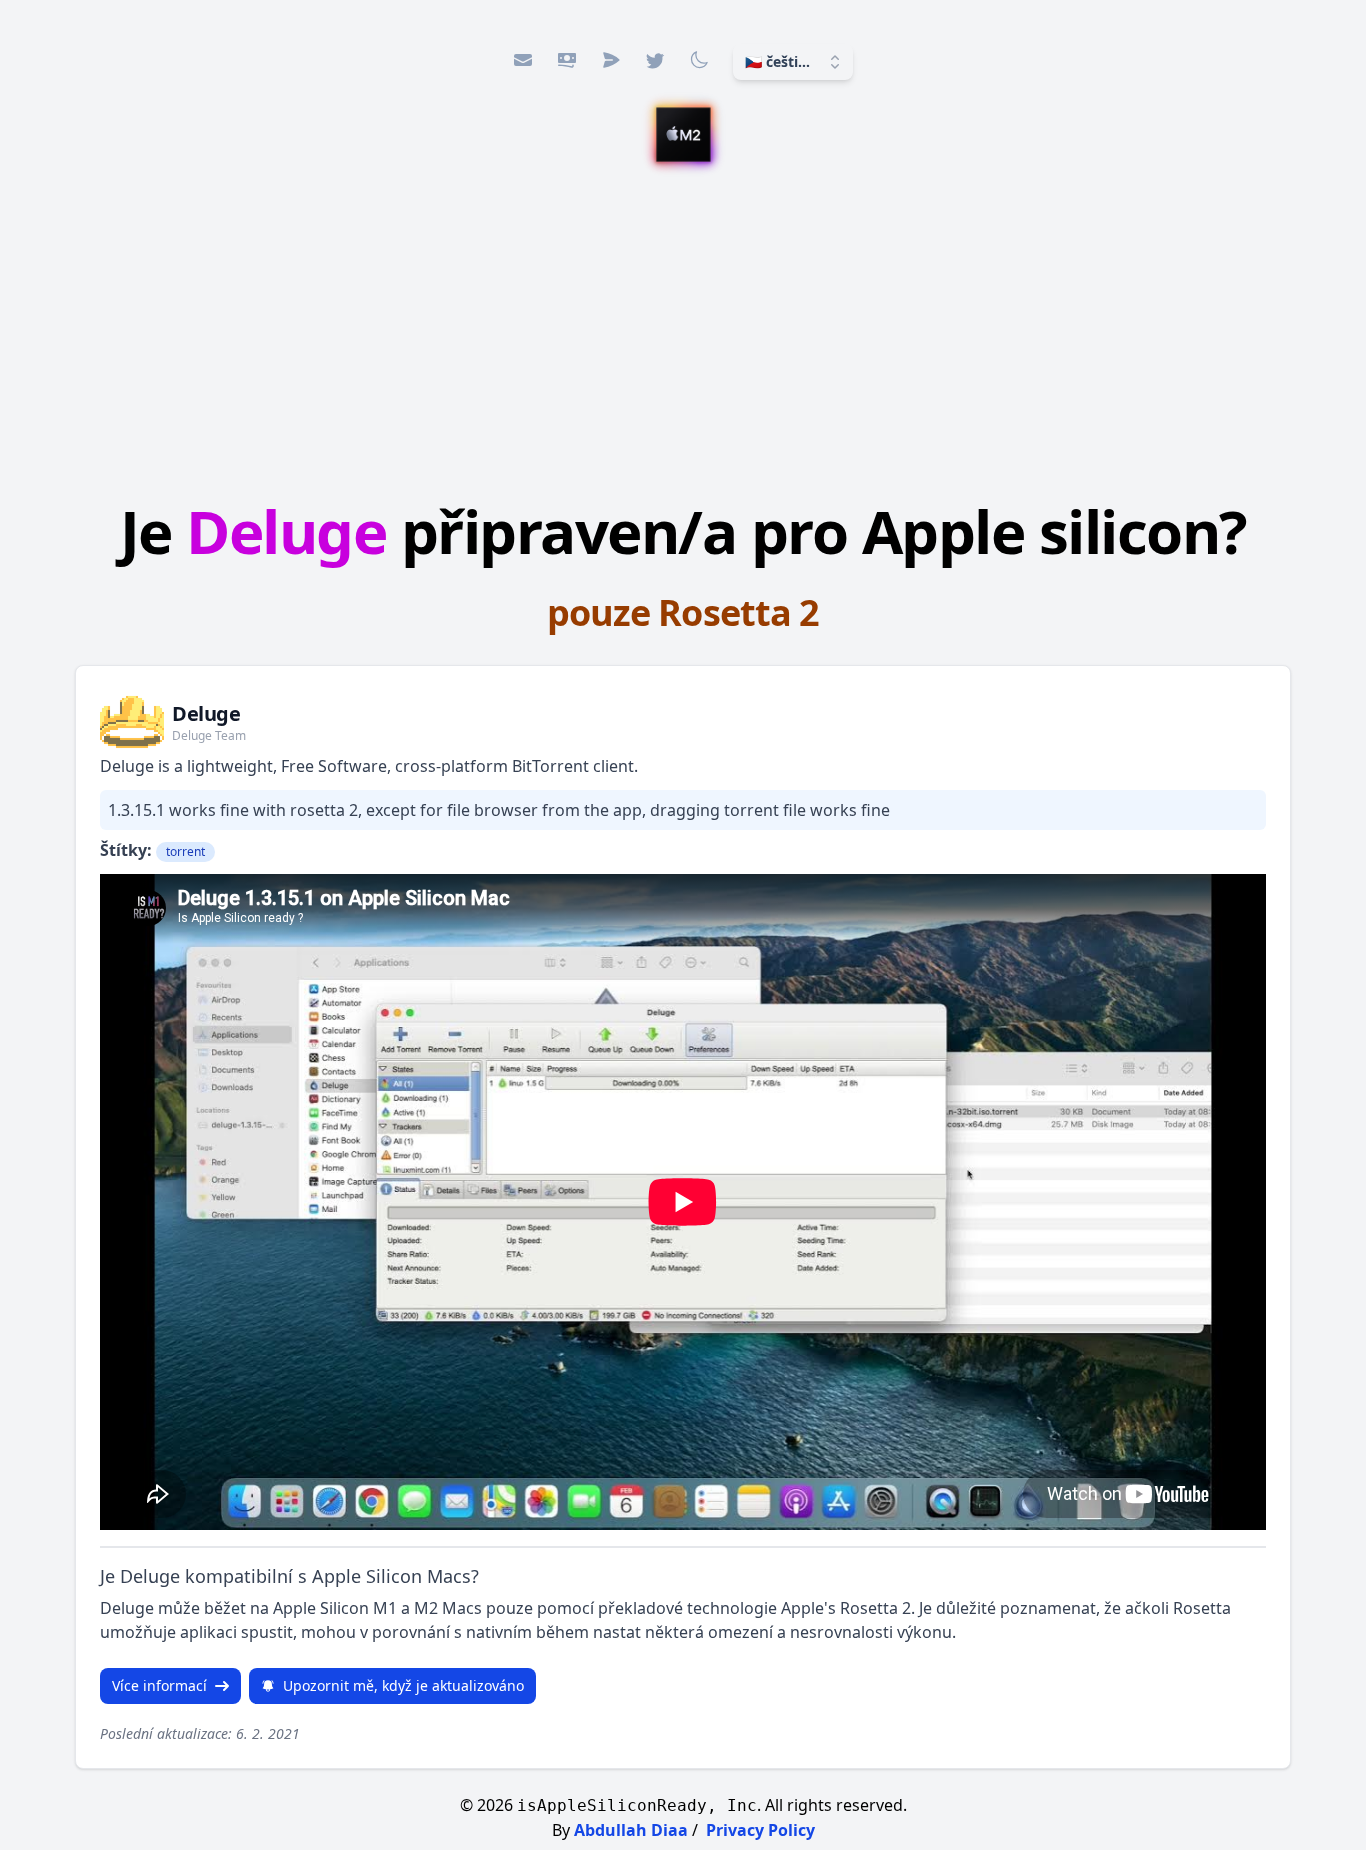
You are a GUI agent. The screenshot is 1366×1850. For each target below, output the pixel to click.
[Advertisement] (683, 335)
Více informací (159, 1685)
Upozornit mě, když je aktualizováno (403, 1685)
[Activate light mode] (699, 60)
